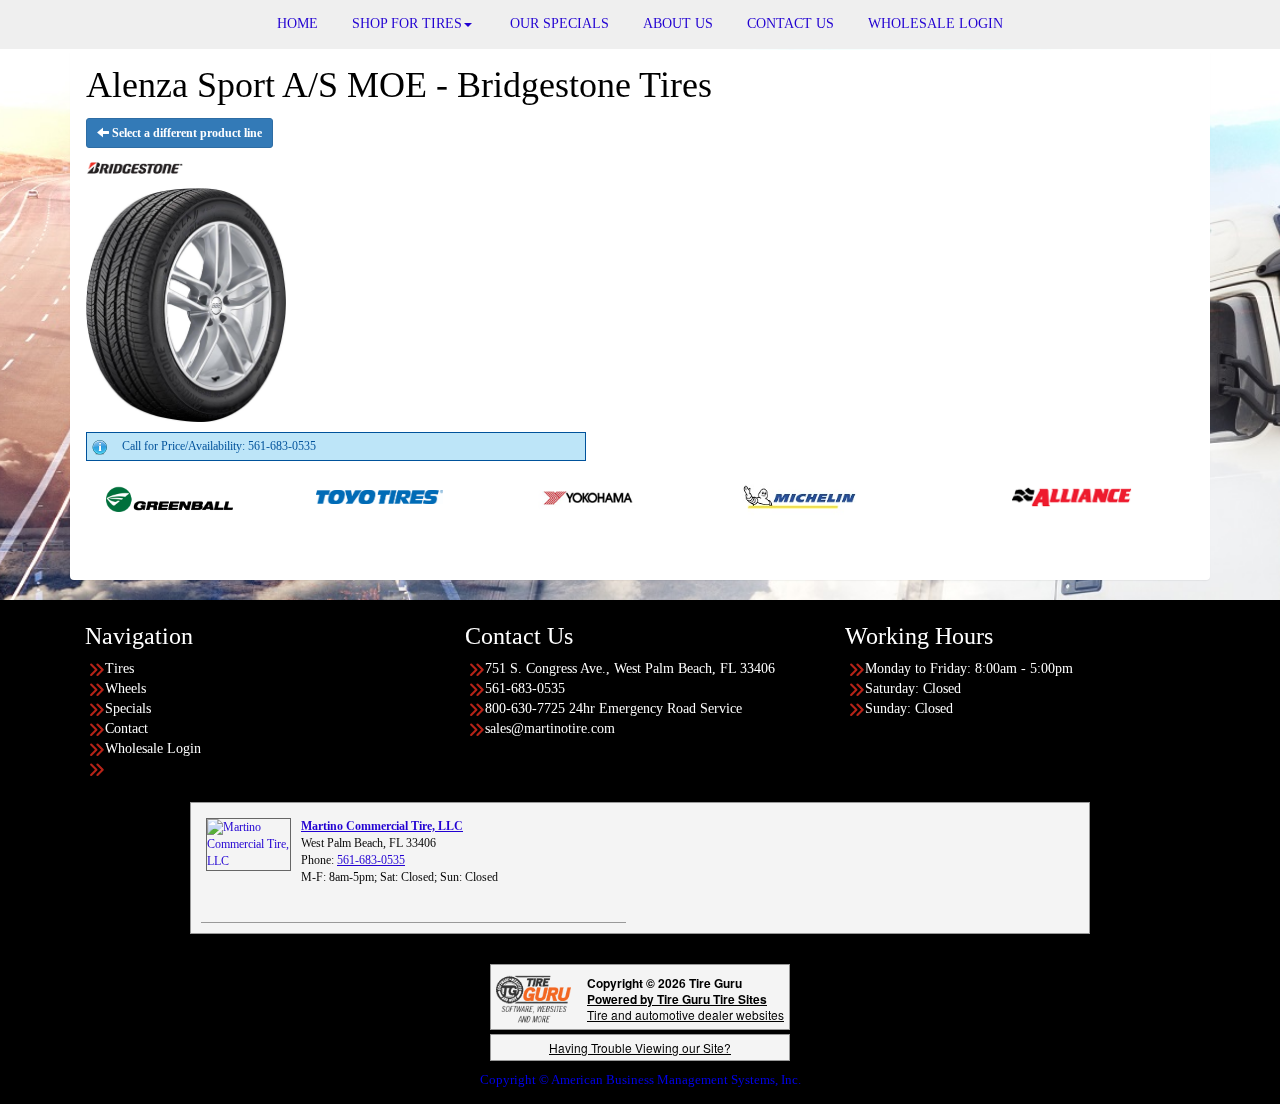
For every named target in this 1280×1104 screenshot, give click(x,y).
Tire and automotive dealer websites (685, 1006)
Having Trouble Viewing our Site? (640, 1047)
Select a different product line (185, 133)
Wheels (125, 688)
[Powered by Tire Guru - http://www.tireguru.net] (533, 997)
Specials (128, 708)
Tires (119, 668)
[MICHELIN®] (773, 496)
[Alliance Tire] (1045, 496)
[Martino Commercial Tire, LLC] (248, 843)
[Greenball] (143, 496)
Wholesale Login (153, 748)
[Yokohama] (563, 496)
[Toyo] (353, 496)
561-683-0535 (371, 860)
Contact (126, 728)
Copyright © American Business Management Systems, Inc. (640, 1079)
